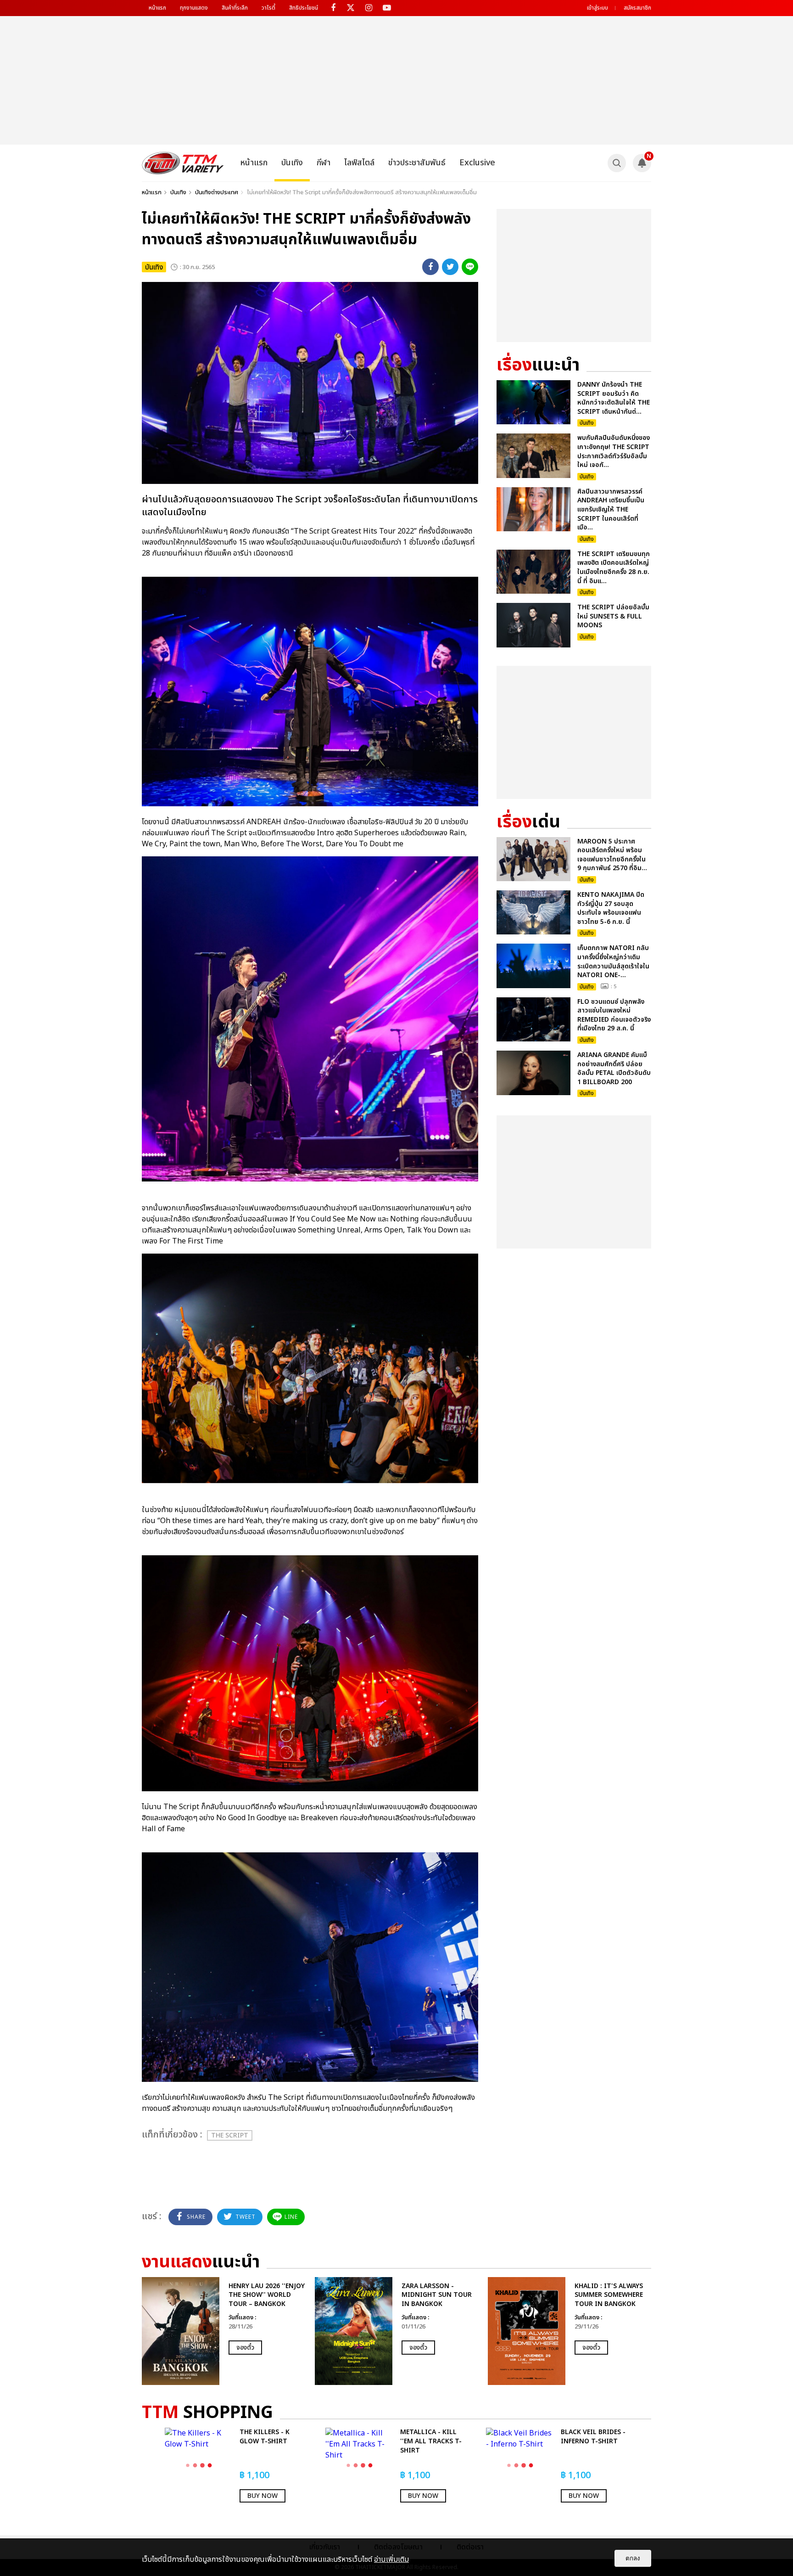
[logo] (183, 163)
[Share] (430, 267)
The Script (230, 2135)
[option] (224, 2331)
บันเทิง (292, 163)
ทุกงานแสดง (194, 8)
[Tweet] (450, 267)
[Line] (470, 267)
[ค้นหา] (617, 163)
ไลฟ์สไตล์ (359, 163)
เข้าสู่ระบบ (598, 8)
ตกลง (633, 2558)
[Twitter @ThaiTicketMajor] (351, 8)
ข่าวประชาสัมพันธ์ (417, 163)
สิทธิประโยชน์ (304, 8)
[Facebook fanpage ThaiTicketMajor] (333, 8)
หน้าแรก (157, 8)
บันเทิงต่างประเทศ (217, 192)
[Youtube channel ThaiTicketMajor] (387, 8)
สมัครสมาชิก (637, 8)
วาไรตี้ (268, 8)
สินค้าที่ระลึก (235, 8)
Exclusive (477, 163)
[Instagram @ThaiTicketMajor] (369, 8)
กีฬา (324, 163)
